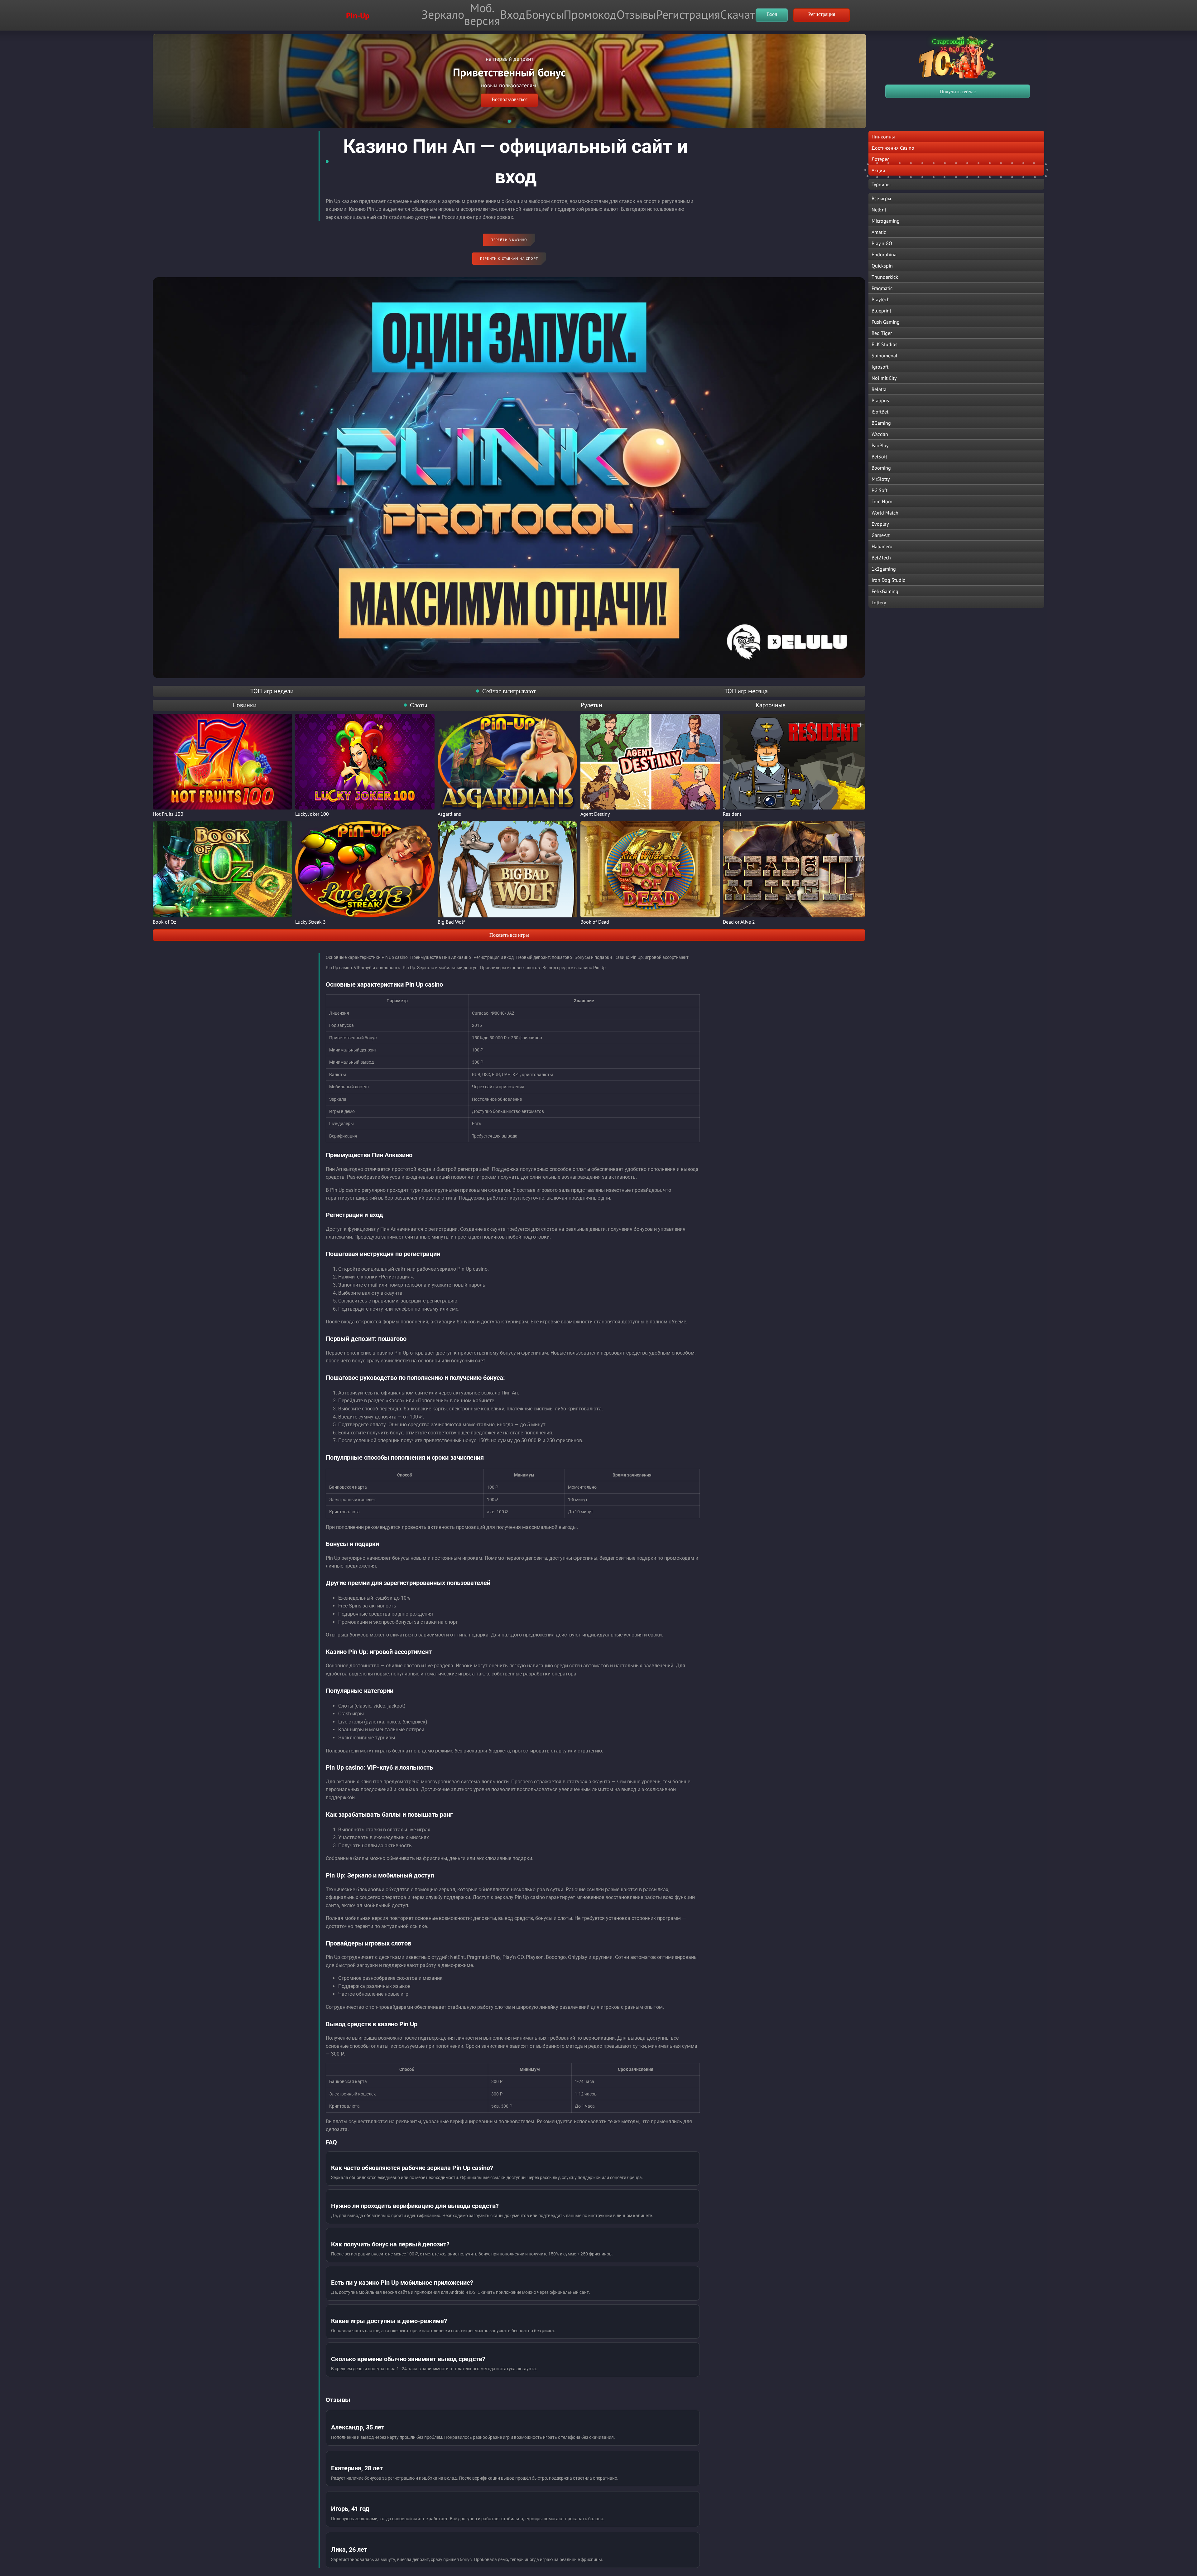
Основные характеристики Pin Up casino (367, 957)
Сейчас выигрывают (509, 691)
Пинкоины (883, 137)
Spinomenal (885, 355)
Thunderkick (885, 277)
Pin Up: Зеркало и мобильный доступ (440, 968)
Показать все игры (509, 935)
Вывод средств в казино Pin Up (574, 968)
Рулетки (591, 705)
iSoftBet (880, 412)
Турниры (881, 184)
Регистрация (688, 14)
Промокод (590, 14)
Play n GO (882, 243)
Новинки (245, 705)
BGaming (881, 423)
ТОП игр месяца (746, 691)
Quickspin (882, 266)
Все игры (881, 198)
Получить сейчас (958, 92)
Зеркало (443, 14)
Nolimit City (884, 378)
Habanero (882, 546)
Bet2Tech (881, 558)
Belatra (879, 389)
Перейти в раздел (510, 89)
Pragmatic (882, 288)
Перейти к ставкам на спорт (509, 259)
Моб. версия (482, 14)
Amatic (879, 232)
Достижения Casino (893, 148)
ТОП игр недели (272, 691)
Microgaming (886, 221)
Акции (878, 170)
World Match (885, 513)
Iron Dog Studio (889, 580)
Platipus (880, 400)
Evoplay (880, 524)
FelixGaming (885, 591)
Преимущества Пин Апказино (441, 957)
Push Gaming (886, 322)
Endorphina (884, 254)
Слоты (418, 705)
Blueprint (881, 311)
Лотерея (881, 159)
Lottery (879, 602)
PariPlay (880, 445)
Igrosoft (880, 367)
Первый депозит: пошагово (544, 957)
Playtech (881, 299)
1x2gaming (884, 569)
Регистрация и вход (494, 957)
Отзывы (636, 14)
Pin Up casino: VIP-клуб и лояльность (363, 968)
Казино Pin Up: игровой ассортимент (651, 957)
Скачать (740, 14)
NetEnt (879, 210)
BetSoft (879, 457)
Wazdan (880, 434)
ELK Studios (885, 344)
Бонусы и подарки (593, 957)
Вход (513, 14)
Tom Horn (882, 501)
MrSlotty (881, 479)
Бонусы (545, 14)
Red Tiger (882, 333)
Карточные (771, 705)
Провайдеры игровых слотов (510, 968)
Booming (881, 468)
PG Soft (880, 490)
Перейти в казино (509, 240)
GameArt (881, 535)
